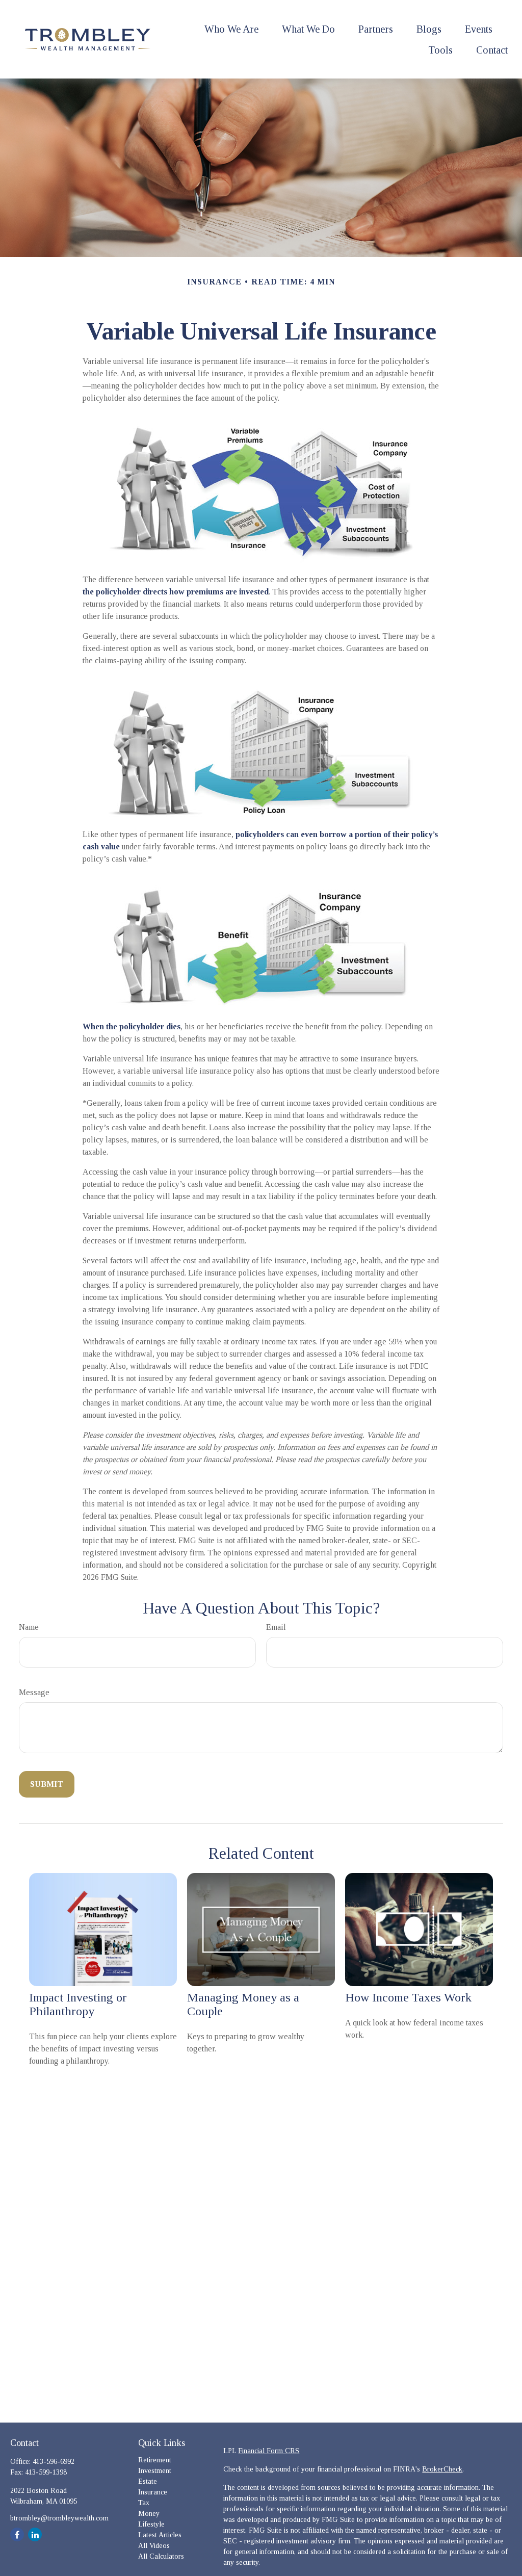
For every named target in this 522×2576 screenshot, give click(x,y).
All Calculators (161, 2556)
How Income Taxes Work (408, 1997)
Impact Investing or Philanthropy (78, 2004)
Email (276, 1627)
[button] (231, 29)
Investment (155, 2471)
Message (34, 1692)
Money (149, 2514)
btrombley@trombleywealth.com (59, 2518)
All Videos (154, 2546)
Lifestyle (151, 2524)
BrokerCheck (442, 2469)
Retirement (155, 2460)
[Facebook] (17, 2534)
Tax (144, 2503)
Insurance (153, 2492)
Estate (148, 2481)
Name (29, 1627)
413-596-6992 (54, 2462)
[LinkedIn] (35, 2534)
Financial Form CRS (269, 2451)
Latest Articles (160, 2535)
